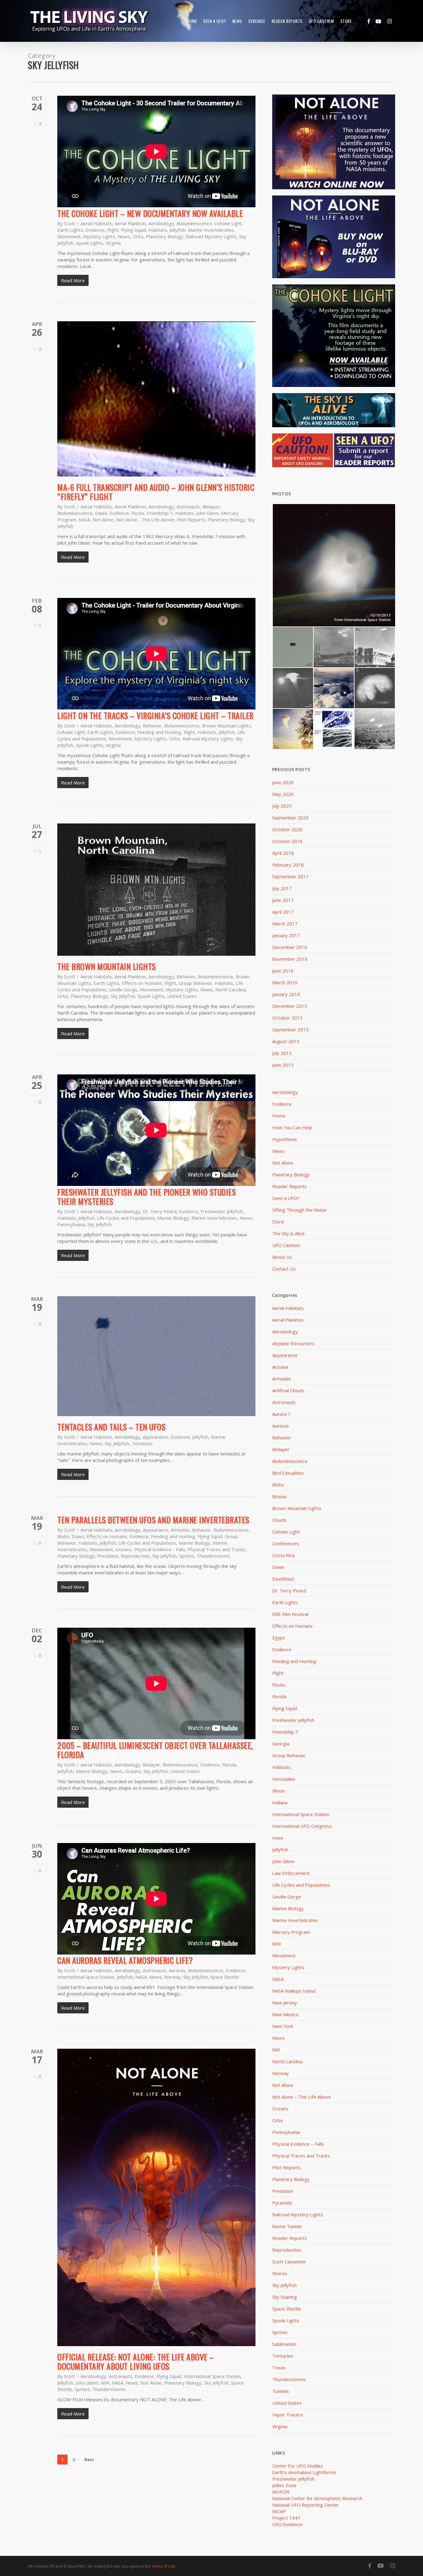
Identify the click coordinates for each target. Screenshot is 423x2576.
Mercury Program (291, 1932)
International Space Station (86, 1977)
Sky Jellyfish (123, 996)
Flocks (138, 513)
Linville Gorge (123, 990)
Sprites (187, 1556)
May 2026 (283, 794)
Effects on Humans (142, 983)
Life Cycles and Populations (126, 1218)
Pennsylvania (71, 1224)
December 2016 (290, 947)
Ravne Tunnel (287, 2226)
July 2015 (282, 1053)
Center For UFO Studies (298, 2466)
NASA (84, 520)
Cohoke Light (228, 223)
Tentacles (142, 1443)
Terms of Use (163, 2566)
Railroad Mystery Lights (211, 236)
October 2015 (287, 1018)
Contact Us (284, 1269)
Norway (172, 1977)
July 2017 (282, 888)
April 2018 (283, 853)
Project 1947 (286, 2518)
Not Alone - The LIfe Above (145, 520)
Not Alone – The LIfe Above (302, 2097)
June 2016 (283, 971)
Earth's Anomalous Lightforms (304, 2472)
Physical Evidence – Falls (298, 2144)
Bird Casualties (288, 1473)
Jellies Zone (284, 2485)
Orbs (138, 236)
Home (279, 1116)
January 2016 (286, 994)
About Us (282, 1257)
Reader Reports (290, 1186)
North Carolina (230, 990)
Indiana (280, 1802)
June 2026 (283, 782)
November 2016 (290, 959)
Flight (113, 230)
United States (182, 996)
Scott (70, 223)
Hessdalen (284, 1779)
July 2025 (282, 806)
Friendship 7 (160, 513)
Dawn (101, 513)
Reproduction (135, 1556)
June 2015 (283, 1065)
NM (276, 2050)
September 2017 (290, 876)
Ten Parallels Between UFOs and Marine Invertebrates (153, 1520)
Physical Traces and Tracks (216, 1549)
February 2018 (288, 865)
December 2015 (290, 1006)
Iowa (277, 1838)
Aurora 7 (281, 1414)
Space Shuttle (225, 1977)
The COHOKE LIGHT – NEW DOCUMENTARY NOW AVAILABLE (150, 213)
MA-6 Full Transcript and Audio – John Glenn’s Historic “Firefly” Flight (156, 492)
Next (89, 2460)
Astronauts (188, 507)
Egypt (279, 1638)
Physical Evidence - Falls (160, 1549)
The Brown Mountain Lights (107, 966)
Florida (229, 1765)
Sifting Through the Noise (299, 1210)
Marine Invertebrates (211, 230)
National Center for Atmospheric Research (317, 2498)
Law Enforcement (291, 1873)
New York (283, 2026)
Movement (69, 236)
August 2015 (286, 1041)
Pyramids (282, 2203)
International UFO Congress (302, 1826)
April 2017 (283, 912)
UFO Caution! (286, 1245)
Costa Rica (283, 1555)
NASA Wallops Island (294, 1991)
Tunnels (281, 2391)
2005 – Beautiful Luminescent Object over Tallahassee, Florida (155, 1750)
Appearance (155, 1437)
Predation (108, 1556)
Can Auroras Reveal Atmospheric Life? (125, 1960)
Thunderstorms (213, 1556)
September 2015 (290, 1029)
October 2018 (287, 841)
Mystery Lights (99, 236)
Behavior (152, 726)
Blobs (63, 1536)
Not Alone (103, 520)
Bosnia (279, 1496)
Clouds (279, 1520)
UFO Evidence (287, 2524)
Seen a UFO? (286, 1198)
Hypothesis (285, 1139)
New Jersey (285, 2003)
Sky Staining (285, 2297)
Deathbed (283, 1579)
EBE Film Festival (290, 1614)
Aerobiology (161, 223)
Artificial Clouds (288, 1390)
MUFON (281, 2492)
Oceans (124, 1549)
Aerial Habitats (96, 223)
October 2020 (287, 829)
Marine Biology (173, 1218)
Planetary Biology (165, 236)
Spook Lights (89, 243)
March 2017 (285, 924)
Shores (280, 2273)
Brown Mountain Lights (226, 726)
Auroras (177, 1970)
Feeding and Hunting (159, 732)
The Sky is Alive (288, 1233)
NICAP (279, 2511)
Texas (279, 2368)
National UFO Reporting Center (305, 2505)
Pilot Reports (191, 520)
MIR (105, 2383)
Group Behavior (195, 983)
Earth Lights (70, 230)
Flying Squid (133, 230)
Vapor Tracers (288, 2415)
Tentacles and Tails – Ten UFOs (111, 1427)
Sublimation (284, 2344)
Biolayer (211, 507)
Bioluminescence (194, 223)
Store (278, 1222)
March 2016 (285, 982)
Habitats (158, 230)
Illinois (279, 1791)
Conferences (286, 1543)
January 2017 (286, 935)
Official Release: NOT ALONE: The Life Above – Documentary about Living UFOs (136, 2361)
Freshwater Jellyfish (222, 1211)
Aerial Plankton (130, 223)
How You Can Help (292, 1127)
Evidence (95, 230)
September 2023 (290, 818)
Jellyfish (177, 230)
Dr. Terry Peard (160, 1211)
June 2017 (283, 900)
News (124, 236)
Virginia (113, 243)
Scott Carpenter (289, 2262)
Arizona (280, 1367)
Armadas (180, 1530)
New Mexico (285, 2014)
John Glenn (207, 513)
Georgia (281, 1744)
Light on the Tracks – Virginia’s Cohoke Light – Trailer (155, 715)
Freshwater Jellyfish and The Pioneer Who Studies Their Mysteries (146, 1197)
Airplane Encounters (293, 1343)
